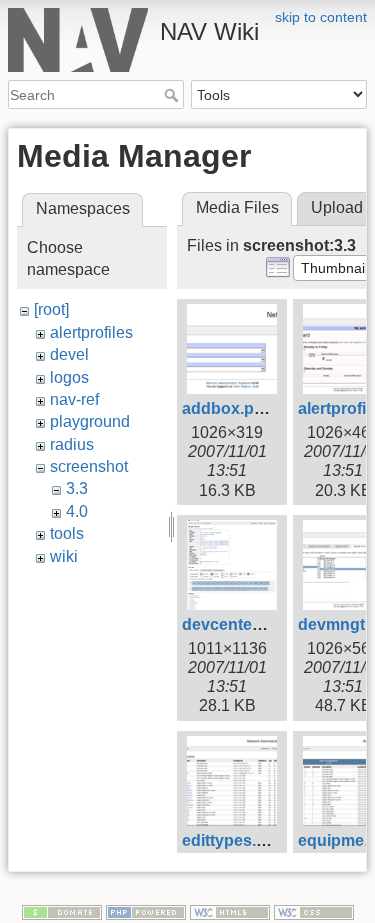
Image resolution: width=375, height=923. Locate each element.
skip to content (321, 17)
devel (69, 354)
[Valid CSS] (314, 912)
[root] (51, 309)
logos (69, 377)
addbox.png (228, 408)
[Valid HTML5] (230, 912)
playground (90, 421)
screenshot (89, 466)
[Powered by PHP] (146, 912)
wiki (64, 556)
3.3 (77, 488)
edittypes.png (234, 840)
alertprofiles (91, 332)
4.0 (77, 511)
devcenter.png (236, 624)
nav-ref (74, 399)
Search (173, 95)
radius (72, 444)
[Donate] (62, 912)
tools (67, 533)
